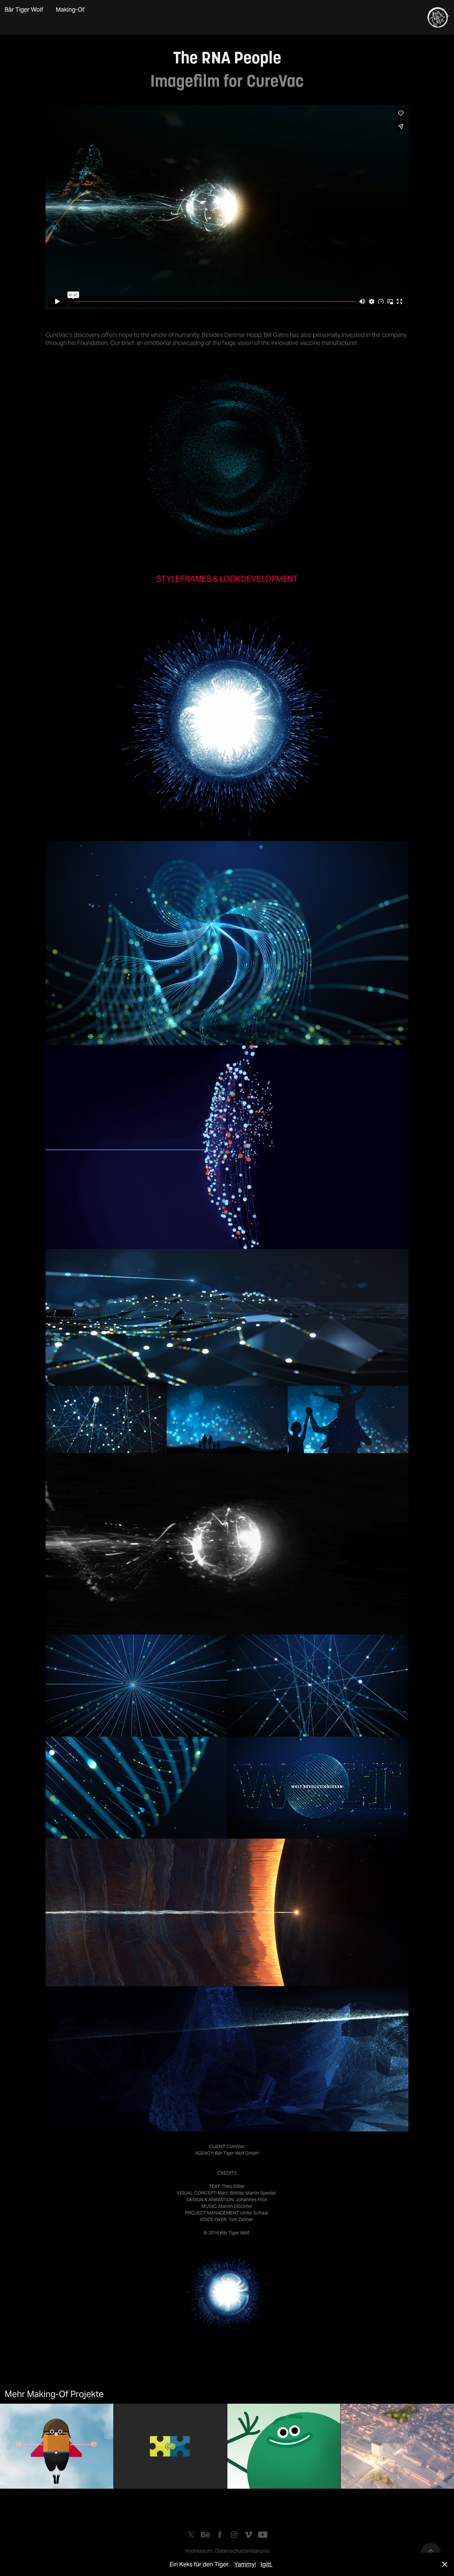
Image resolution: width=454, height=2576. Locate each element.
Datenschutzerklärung (242, 2551)
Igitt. (267, 2564)
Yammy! (245, 2564)
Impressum (199, 2551)
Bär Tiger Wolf (24, 9)
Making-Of (70, 9)
